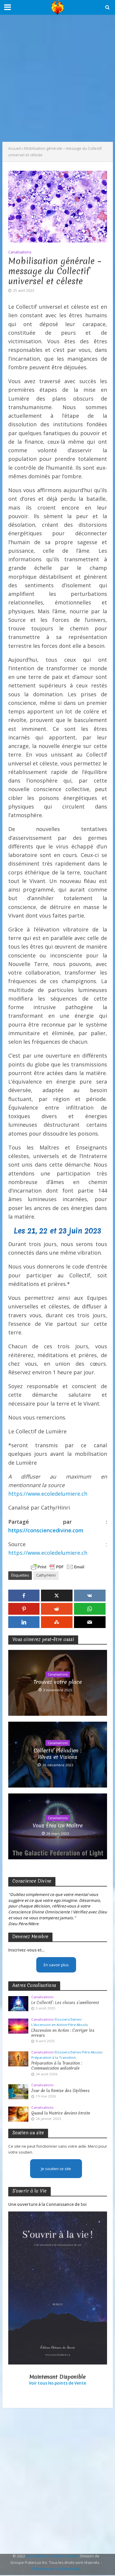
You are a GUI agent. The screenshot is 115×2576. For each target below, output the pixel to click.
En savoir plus (56, 1965)
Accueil (14, 148)
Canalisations (20, 252)
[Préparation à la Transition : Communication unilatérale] (18, 2058)
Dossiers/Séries (68, 2019)
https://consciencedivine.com (46, 1530)
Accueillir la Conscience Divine (52, 2556)
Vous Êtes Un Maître (58, 1826)
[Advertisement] (57, 78)
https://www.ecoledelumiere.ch (48, 1494)
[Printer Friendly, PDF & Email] (57, 1567)
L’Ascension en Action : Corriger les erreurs (63, 2033)
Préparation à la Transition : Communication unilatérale (57, 2066)
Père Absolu (78, 2025)
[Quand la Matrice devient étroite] (18, 2114)
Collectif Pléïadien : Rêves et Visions (58, 1754)
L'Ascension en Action (49, 2025)
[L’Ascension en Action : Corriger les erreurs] (18, 2026)
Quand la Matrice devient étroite (61, 2113)
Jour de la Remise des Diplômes (60, 2091)
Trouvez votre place (58, 1682)
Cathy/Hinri (46, 1575)
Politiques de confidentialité (56, 2569)
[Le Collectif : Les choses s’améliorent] (18, 2003)
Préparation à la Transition (54, 2058)
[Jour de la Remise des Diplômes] (18, 2091)
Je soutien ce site (56, 2169)
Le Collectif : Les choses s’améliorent (65, 2003)
